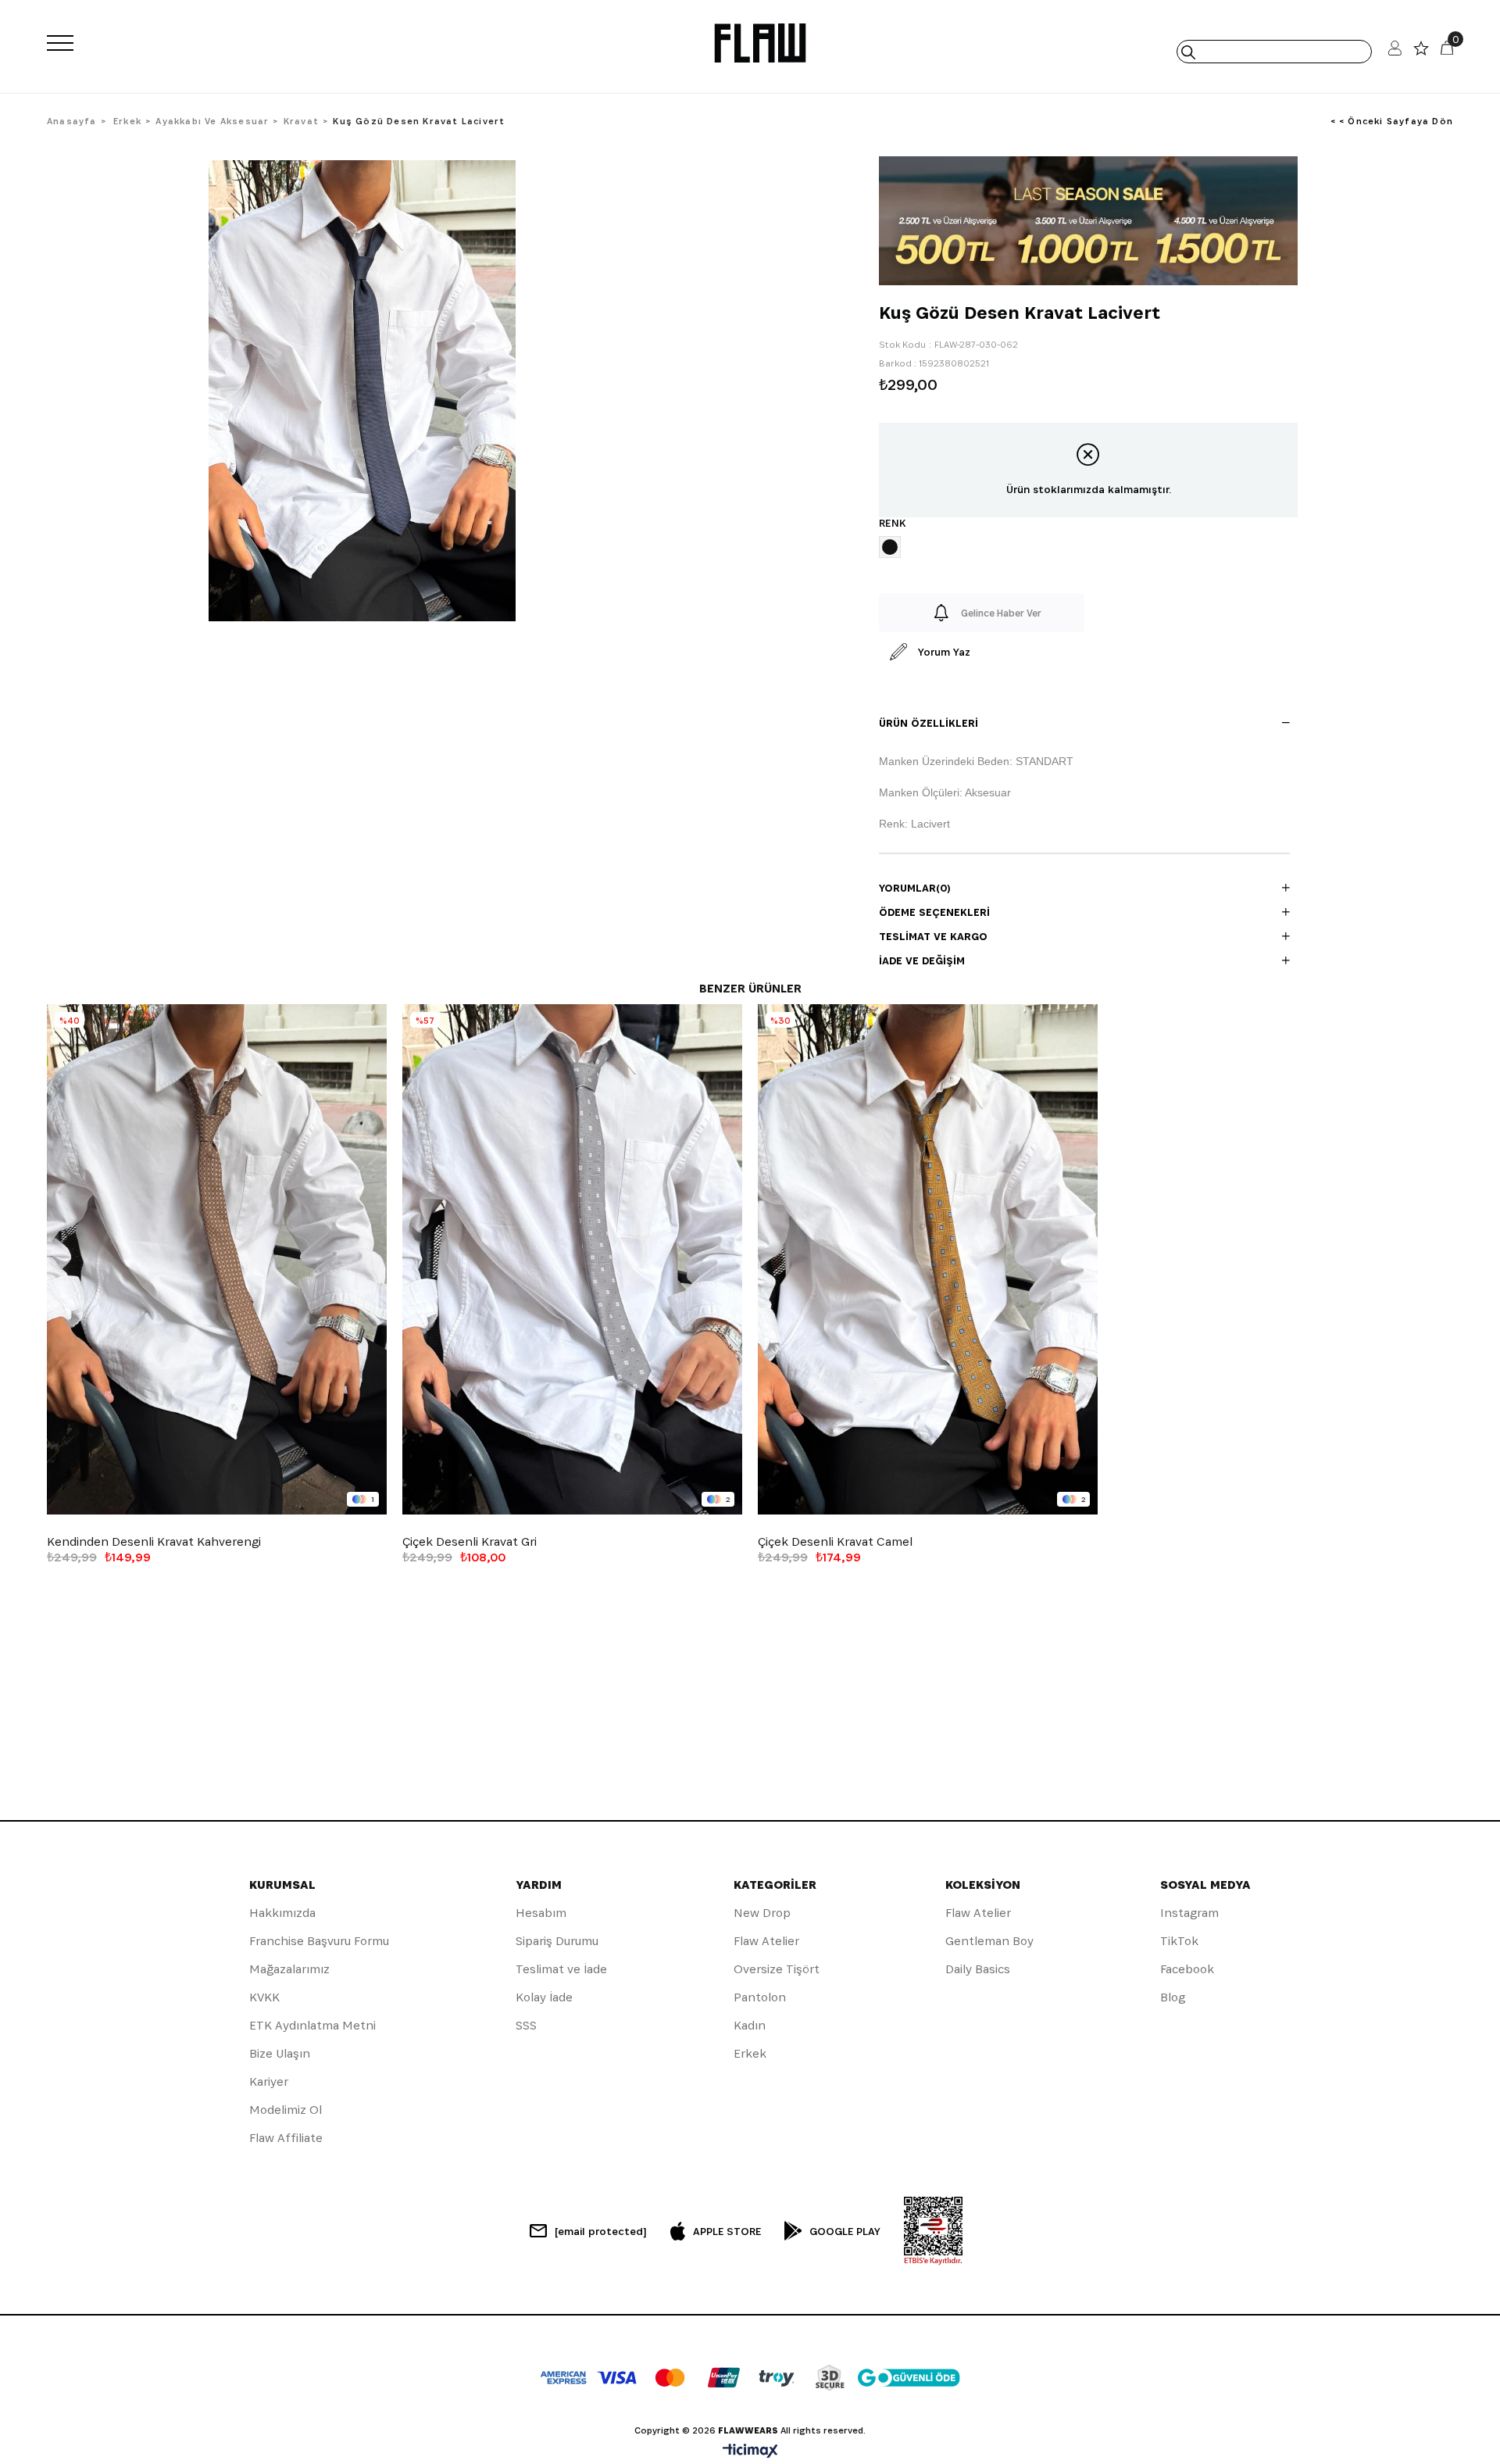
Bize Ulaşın (280, 2053)
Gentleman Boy (989, 1941)
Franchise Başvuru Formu (319, 1941)
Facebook (1187, 1969)
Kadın (750, 2025)
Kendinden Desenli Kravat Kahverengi (154, 1542)
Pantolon (760, 1997)
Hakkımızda (282, 1913)
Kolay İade (544, 1997)
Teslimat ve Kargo (933, 936)
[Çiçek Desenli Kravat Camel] (928, 1259)
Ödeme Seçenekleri (934, 912)
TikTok (1179, 1941)
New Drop (762, 1913)
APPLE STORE (727, 2231)
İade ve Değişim (922, 960)
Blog (1173, 1997)
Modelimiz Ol (286, 2110)
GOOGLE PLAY (845, 2231)
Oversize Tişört (777, 1969)
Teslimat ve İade (561, 1969)
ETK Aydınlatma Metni (312, 2025)
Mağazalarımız (289, 1969)
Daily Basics (978, 1969)
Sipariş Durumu (557, 1941)
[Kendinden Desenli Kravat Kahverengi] (217, 1259)
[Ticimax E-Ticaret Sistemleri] (750, 2452)
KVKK (264, 1997)
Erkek (750, 2053)
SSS (526, 2025)
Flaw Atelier (766, 1941)
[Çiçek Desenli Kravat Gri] (572, 1259)
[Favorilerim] (1421, 52)
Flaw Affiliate (286, 2138)
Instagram (1189, 1913)
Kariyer (269, 2081)
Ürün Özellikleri (929, 723)
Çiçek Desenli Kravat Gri (470, 1542)
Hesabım (541, 1913)
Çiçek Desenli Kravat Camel (835, 1542)
